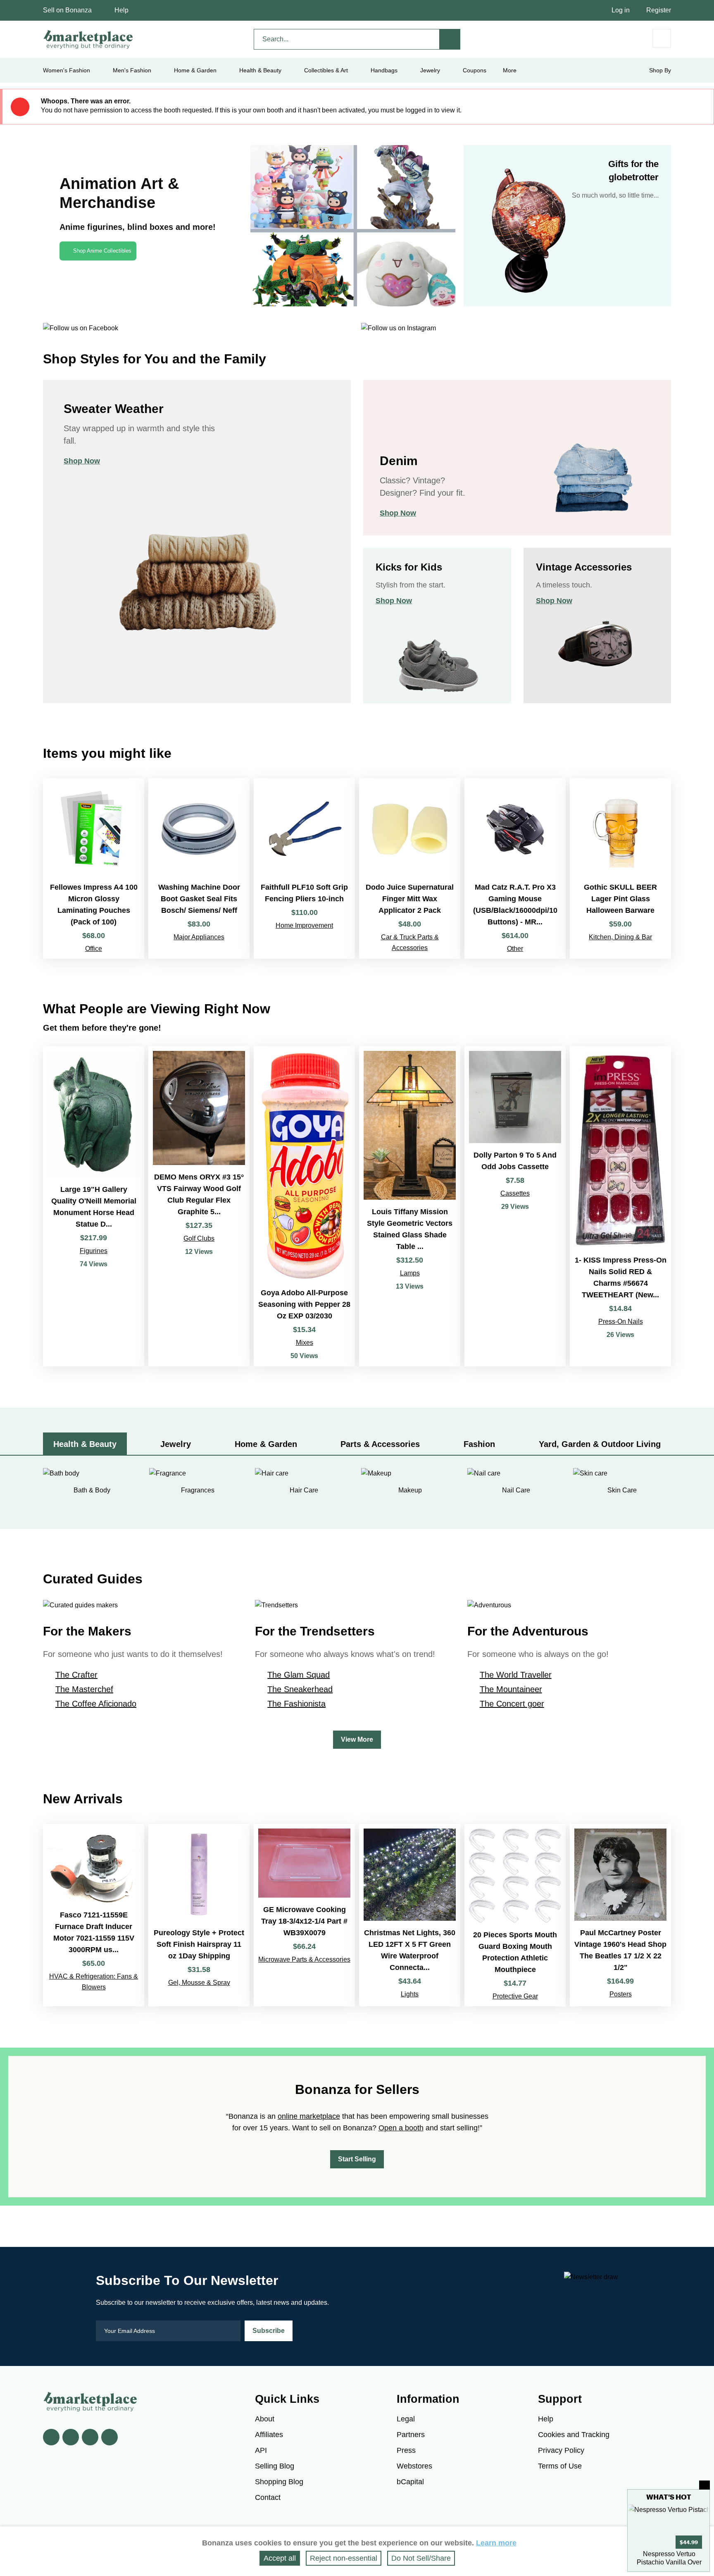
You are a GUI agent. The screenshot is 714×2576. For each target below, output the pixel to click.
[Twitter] (71, 2437)
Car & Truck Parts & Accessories (410, 942)
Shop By (660, 70)
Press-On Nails (621, 1321)
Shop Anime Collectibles (102, 251)
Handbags (384, 70)
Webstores (414, 2466)
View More (357, 1739)
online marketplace (309, 2116)
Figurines (94, 1251)
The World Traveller (516, 1675)
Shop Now (82, 461)
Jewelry (430, 70)
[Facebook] (51, 2437)
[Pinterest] (90, 2437)
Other (515, 949)
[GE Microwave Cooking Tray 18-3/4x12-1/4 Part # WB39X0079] (304, 1915)
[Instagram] (109, 2437)
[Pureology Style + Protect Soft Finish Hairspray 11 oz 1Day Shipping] (199, 1915)
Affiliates (269, 2435)
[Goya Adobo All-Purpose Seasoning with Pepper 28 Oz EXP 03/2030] (304, 1206)
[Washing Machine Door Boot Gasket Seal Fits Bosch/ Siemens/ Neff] (199, 869)
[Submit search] (450, 39)
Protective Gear (515, 1996)
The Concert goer (512, 1704)
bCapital (410, 2482)
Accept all (280, 2558)
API (261, 2450)
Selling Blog (275, 2466)
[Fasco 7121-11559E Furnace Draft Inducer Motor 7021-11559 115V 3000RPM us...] (94, 1915)
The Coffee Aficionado (96, 1704)
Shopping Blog (279, 2482)
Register (659, 10)
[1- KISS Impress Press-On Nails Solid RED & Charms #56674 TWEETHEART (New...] (620, 1206)
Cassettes (515, 1193)
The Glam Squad (299, 1675)
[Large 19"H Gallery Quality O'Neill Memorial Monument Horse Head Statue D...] (94, 1206)
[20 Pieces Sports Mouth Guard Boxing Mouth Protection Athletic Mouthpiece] (515, 1915)
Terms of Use (560, 2466)
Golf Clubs (199, 1238)
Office (94, 949)
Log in (621, 10)
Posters (621, 1994)
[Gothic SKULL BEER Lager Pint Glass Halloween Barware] (620, 869)
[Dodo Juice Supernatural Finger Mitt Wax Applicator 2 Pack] (410, 869)
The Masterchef (84, 1689)
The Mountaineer (511, 1689)
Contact (268, 2497)
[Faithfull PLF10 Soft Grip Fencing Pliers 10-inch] (304, 869)
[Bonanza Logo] (88, 39)
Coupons (475, 70)
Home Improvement (304, 925)
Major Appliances (199, 937)
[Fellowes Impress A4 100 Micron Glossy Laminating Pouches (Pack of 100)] (94, 869)
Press (406, 2450)
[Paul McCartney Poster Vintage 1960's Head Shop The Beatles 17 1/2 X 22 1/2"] (620, 1915)
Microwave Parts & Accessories (304, 1959)
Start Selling (357, 2159)
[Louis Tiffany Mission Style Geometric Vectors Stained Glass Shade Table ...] (410, 1206)
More (510, 70)
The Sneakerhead (300, 1689)
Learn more (496, 2543)
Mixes (305, 1343)
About (265, 2419)
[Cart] (662, 38)
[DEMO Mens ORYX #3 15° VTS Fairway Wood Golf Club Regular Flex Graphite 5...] (199, 1206)
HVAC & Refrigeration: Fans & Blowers (94, 1982)
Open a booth (401, 2128)
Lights (410, 1994)
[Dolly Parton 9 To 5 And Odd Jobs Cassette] (515, 1206)
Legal (406, 2419)
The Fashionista (296, 1704)
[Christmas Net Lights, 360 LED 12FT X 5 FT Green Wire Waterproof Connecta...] (410, 1915)
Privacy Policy (561, 2450)
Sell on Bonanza (67, 10)
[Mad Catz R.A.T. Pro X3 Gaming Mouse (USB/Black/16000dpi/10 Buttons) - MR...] (515, 869)
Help (121, 10)
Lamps (410, 1273)
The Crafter (76, 1675)
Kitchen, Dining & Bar (620, 937)
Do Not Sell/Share (421, 2558)
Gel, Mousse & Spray (199, 1983)
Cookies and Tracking (574, 2435)
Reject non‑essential (344, 2558)
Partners (411, 2435)
